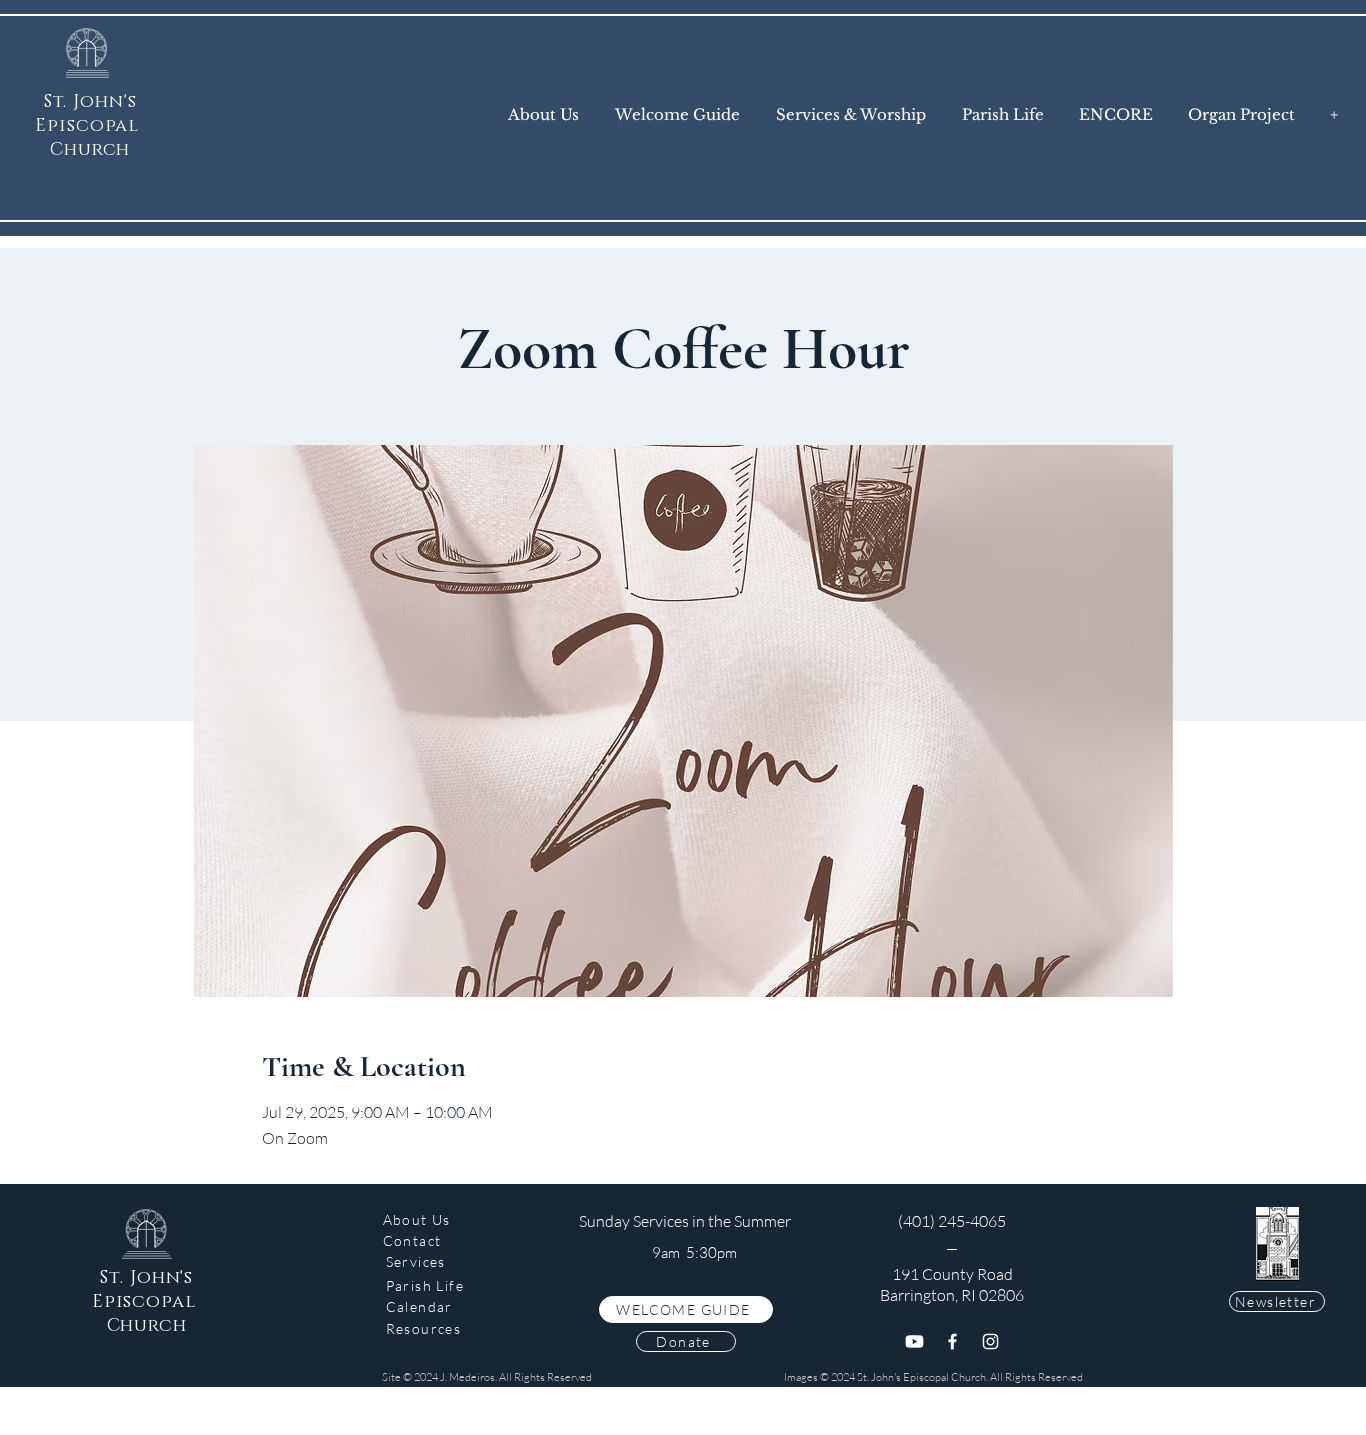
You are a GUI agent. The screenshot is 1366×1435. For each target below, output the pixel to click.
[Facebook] (952, 1341)
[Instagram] (990, 1341)
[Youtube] (914, 1341)
